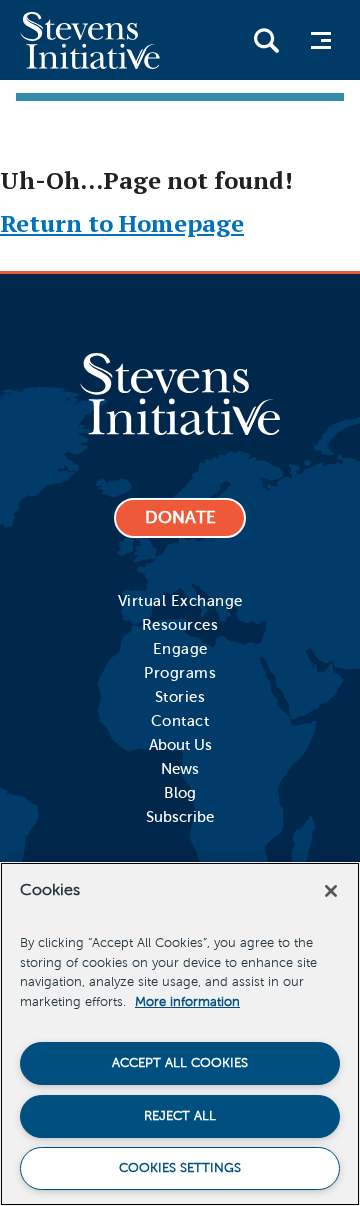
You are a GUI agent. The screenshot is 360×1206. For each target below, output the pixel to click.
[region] (180, 1034)
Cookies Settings (180, 1168)
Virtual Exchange (180, 601)
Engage (180, 649)
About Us (180, 745)
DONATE (180, 517)
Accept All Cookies (180, 1063)
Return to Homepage (122, 223)
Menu (319, 40)
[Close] (331, 891)
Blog (180, 793)
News (180, 769)
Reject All (180, 1116)
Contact (180, 721)
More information (187, 1002)
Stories (180, 697)
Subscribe (180, 817)
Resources (180, 625)
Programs (180, 673)
